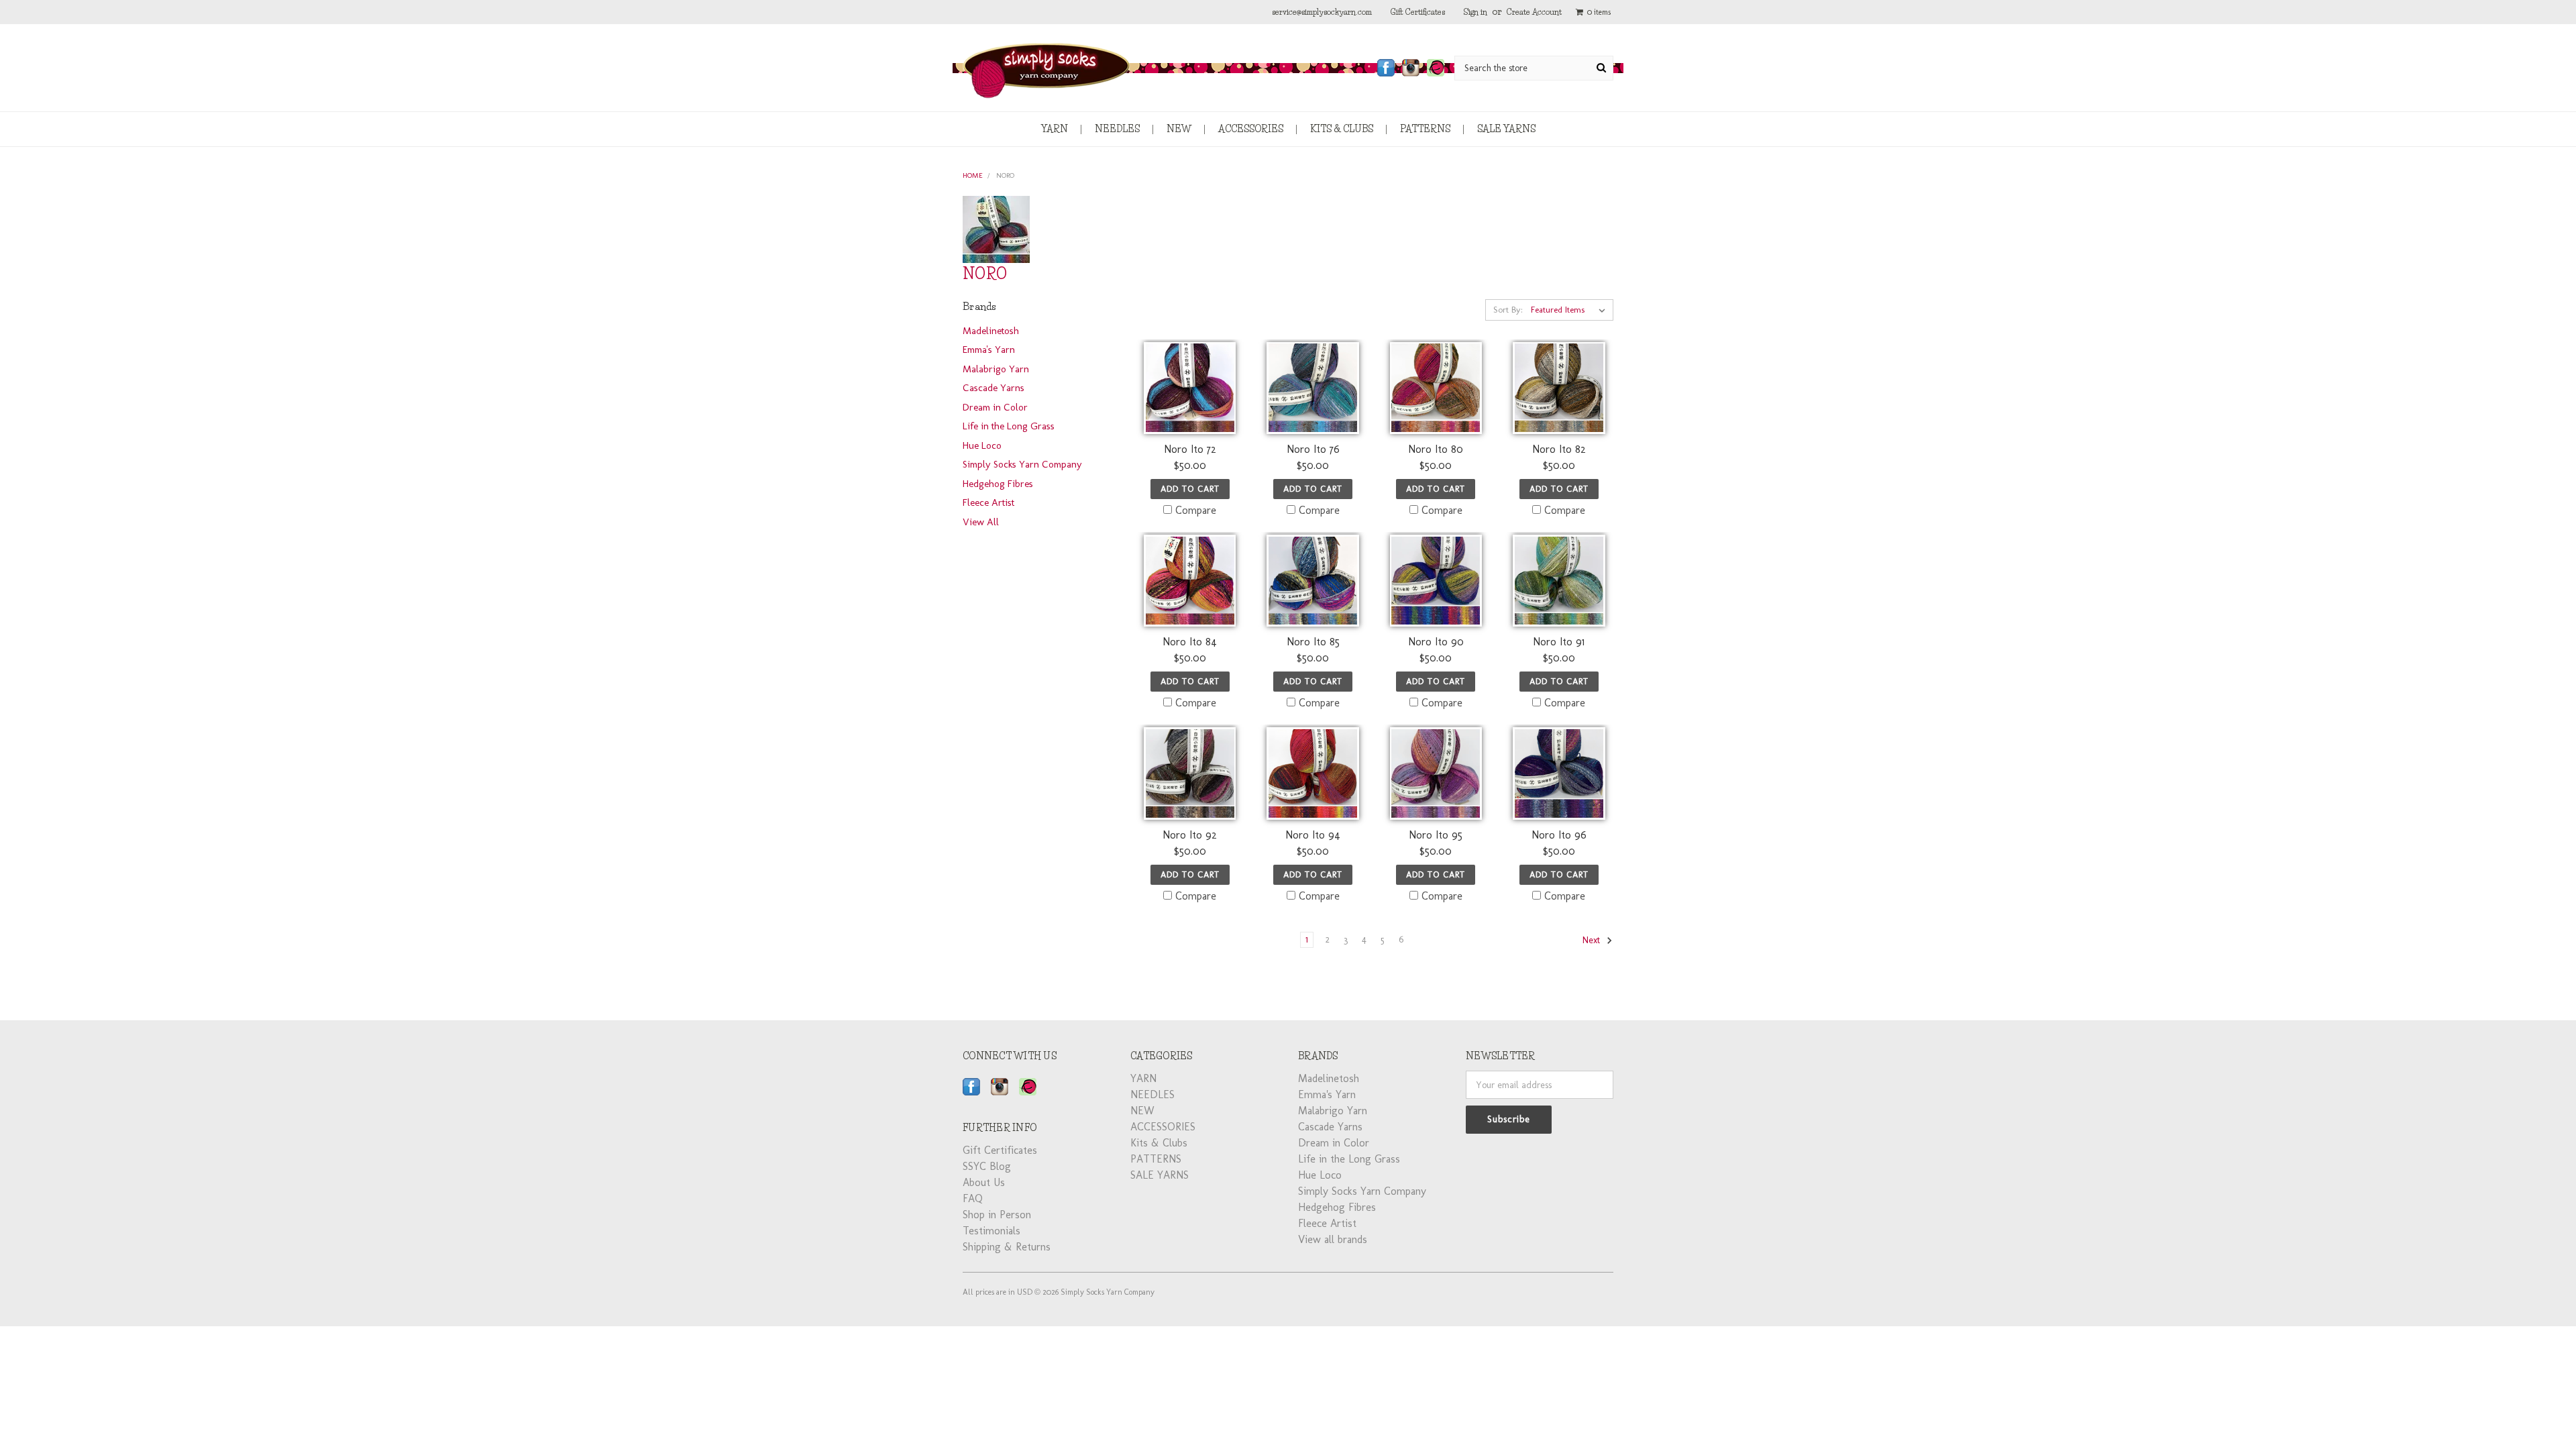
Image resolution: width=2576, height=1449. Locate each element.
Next (1593, 940)
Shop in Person (997, 1215)
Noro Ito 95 (1436, 835)
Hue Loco (982, 445)
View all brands (1333, 1239)
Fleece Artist (988, 502)
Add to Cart (1190, 489)
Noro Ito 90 (1436, 642)
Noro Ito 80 (1436, 449)
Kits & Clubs (1342, 129)
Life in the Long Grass (1009, 426)
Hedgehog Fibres (998, 484)
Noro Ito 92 (1190, 835)
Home (973, 175)
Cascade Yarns (994, 388)
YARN (1055, 129)
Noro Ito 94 (1313, 835)
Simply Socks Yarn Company (1022, 464)
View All (981, 522)
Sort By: (1508, 310)
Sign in (1475, 12)
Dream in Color (995, 407)
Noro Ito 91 (1559, 642)
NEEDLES (1117, 129)
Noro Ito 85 (1313, 642)
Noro (1005, 175)
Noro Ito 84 (1190, 642)
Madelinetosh (991, 331)
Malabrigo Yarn (996, 369)
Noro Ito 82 (1559, 449)
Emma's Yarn (989, 350)
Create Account (1534, 12)
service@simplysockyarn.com (1322, 12)
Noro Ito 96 (1559, 835)
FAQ (973, 1198)
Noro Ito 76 (1313, 449)
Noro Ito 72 (1190, 449)
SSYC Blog (987, 1166)
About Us (984, 1182)
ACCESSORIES (1251, 129)
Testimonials (991, 1231)
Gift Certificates (1418, 12)
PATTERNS (1425, 129)
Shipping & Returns (1007, 1247)
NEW (1179, 129)
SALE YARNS (1506, 129)
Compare (1196, 510)
